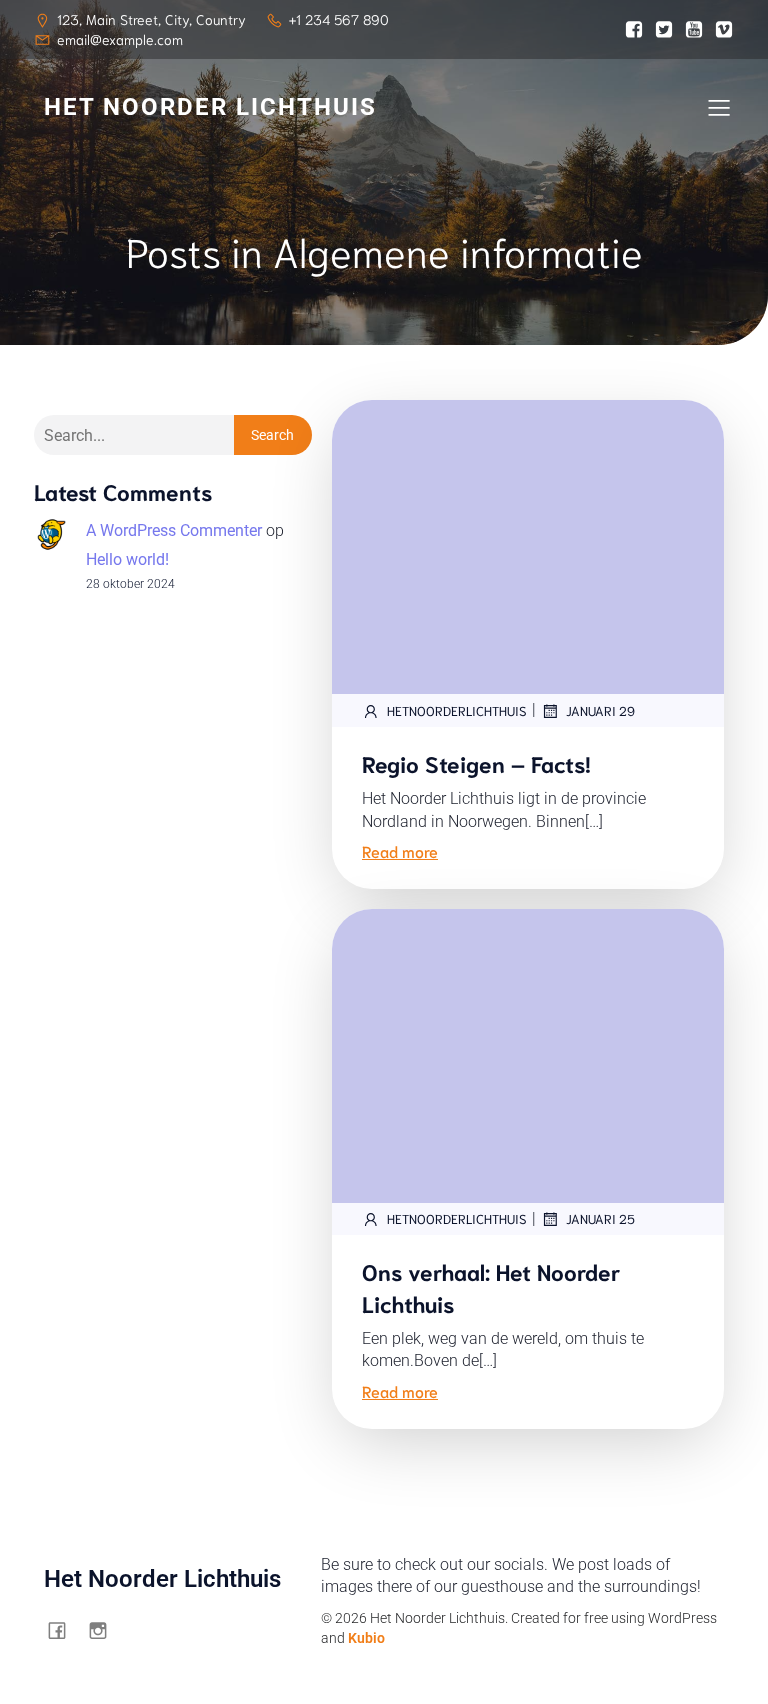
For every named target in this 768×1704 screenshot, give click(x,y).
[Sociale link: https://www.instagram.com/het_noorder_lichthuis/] (105, 1630)
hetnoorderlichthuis (457, 710)
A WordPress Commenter (174, 530)
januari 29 (600, 710)
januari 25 (600, 1218)
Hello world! (127, 559)
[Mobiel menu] (719, 107)
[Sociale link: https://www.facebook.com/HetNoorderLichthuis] (64, 1630)
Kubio (366, 1638)
